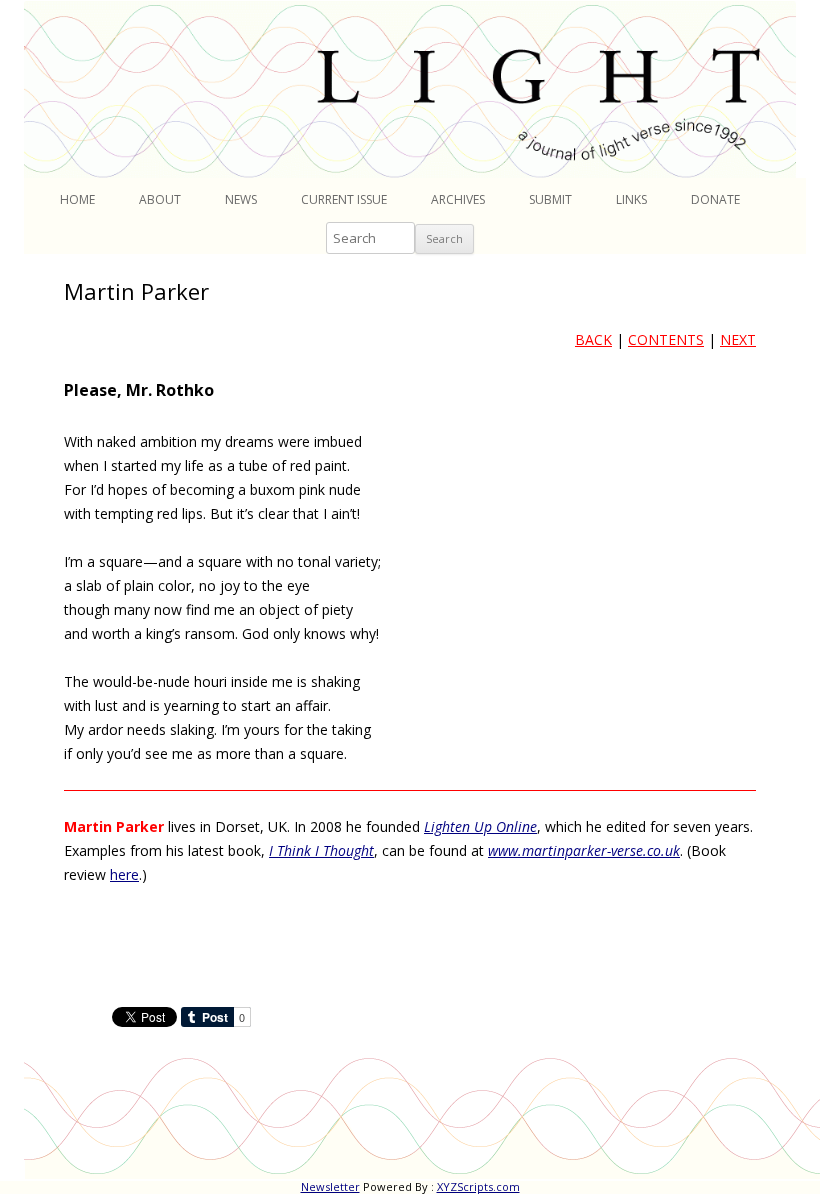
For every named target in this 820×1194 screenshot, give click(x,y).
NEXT (738, 339)
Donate (715, 199)
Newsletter (330, 1186)
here (124, 874)
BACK (593, 339)
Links (631, 199)
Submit (550, 199)
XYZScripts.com (478, 1186)
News (241, 199)
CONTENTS (666, 339)
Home (77, 199)
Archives (458, 199)
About (160, 199)
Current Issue (344, 199)
